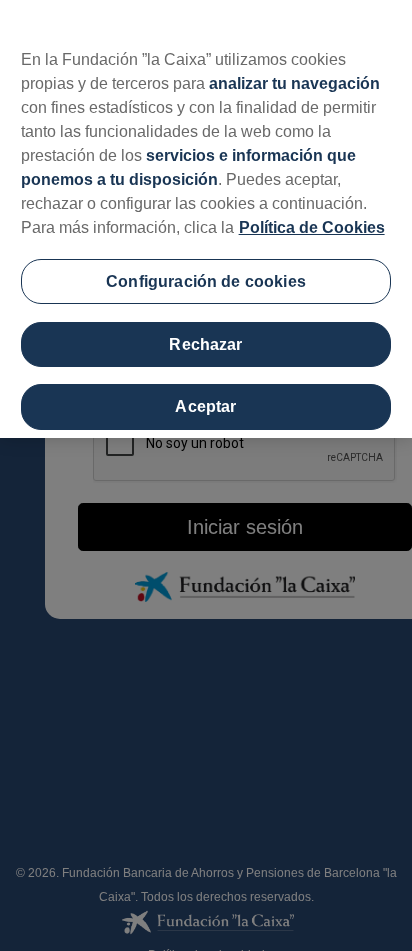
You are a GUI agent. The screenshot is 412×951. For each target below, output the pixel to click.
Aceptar (205, 406)
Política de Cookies (312, 227)
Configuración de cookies (206, 281)
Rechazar (205, 344)
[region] (206, 219)
